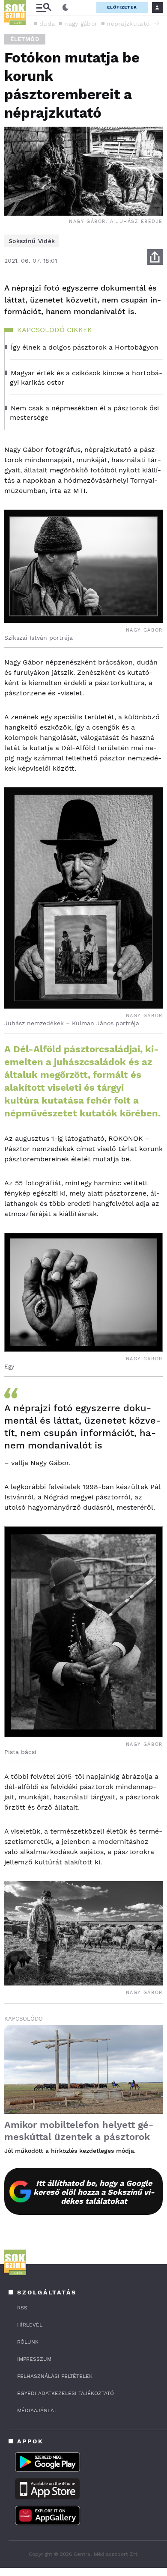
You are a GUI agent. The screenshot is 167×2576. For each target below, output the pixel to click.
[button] (156, 23)
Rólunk (28, 2342)
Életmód (25, 39)
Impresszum (34, 2359)
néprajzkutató (128, 24)
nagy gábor (81, 24)
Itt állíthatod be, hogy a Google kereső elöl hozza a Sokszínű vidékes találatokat (94, 2192)
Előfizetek (122, 7)
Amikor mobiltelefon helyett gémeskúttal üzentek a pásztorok (79, 2131)
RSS (22, 2308)
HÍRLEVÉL (30, 2325)
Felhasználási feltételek (55, 2376)
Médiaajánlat (37, 2410)
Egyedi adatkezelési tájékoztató (66, 2393)
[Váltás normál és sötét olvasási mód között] (66, 8)
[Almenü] (44, 7)
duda (47, 24)
